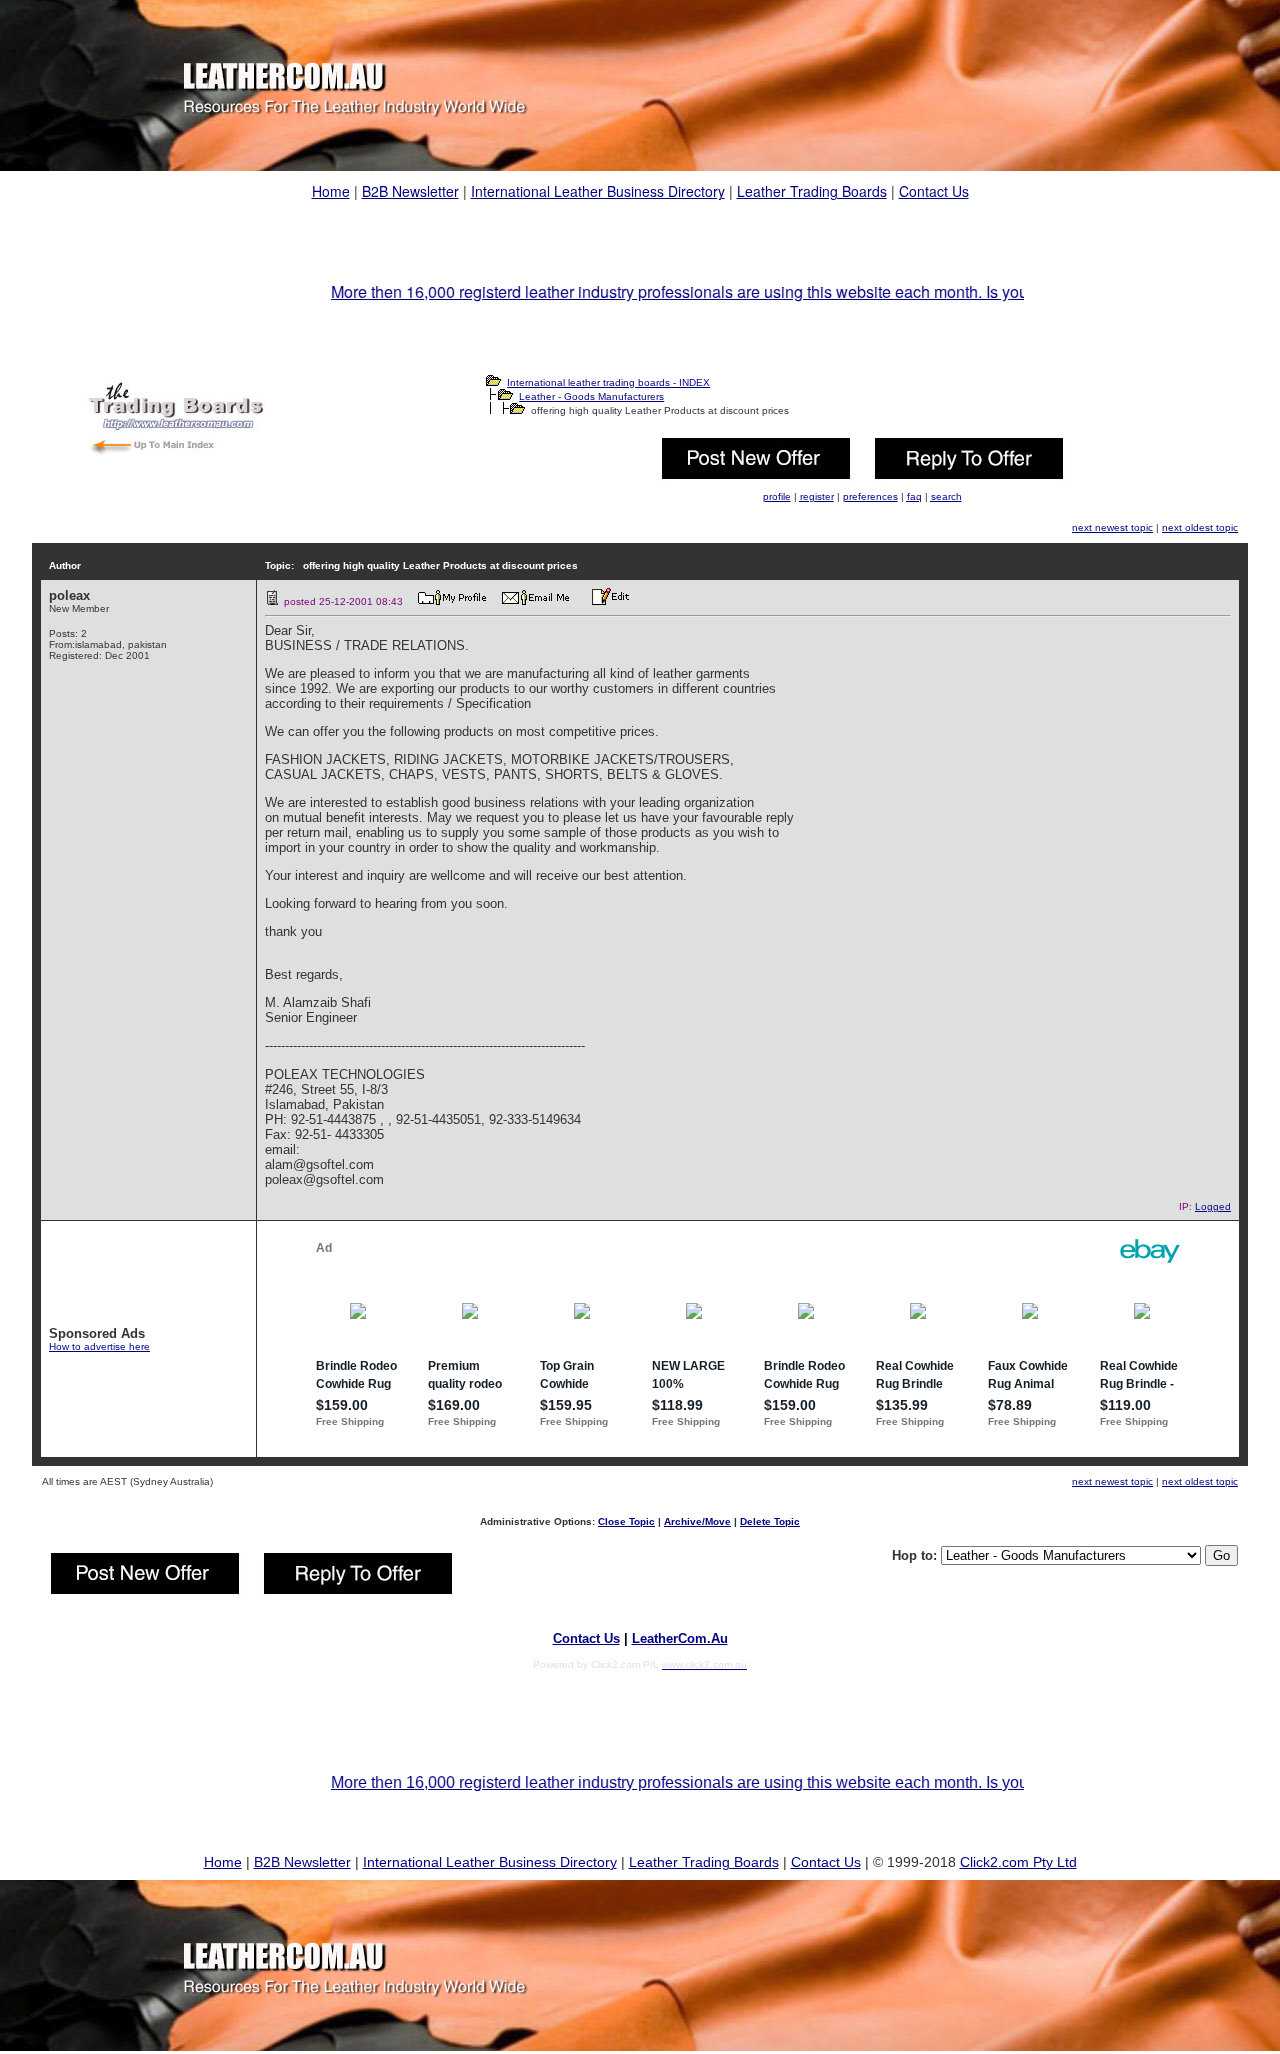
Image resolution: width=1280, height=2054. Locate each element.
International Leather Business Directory (598, 191)
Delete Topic (770, 1521)
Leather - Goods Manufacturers (591, 396)
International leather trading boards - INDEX (608, 382)
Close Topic (626, 1521)
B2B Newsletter (410, 191)
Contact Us (934, 191)
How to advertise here (99, 1346)
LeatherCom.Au (680, 1638)
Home (331, 191)
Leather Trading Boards (812, 191)
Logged (1213, 1206)
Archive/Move (697, 1521)
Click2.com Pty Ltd (1018, 1862)
